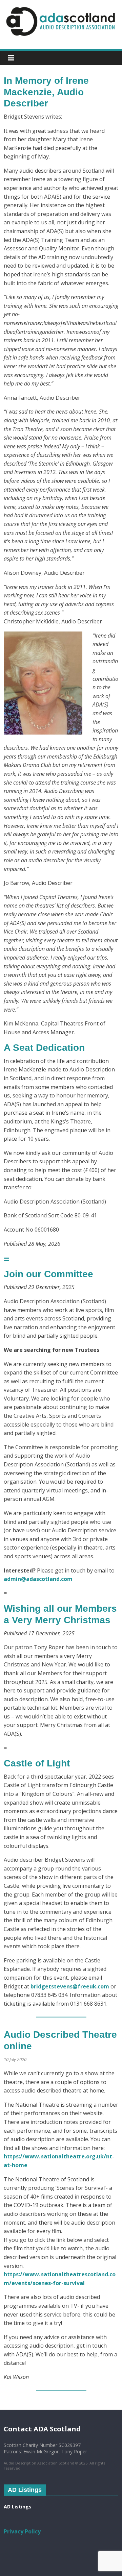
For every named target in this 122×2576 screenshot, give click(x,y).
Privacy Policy (22, 2531)
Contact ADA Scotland (42, 2429)
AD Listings (18, 2507)
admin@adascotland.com (38, 1579)
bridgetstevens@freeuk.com (70, 1986)
